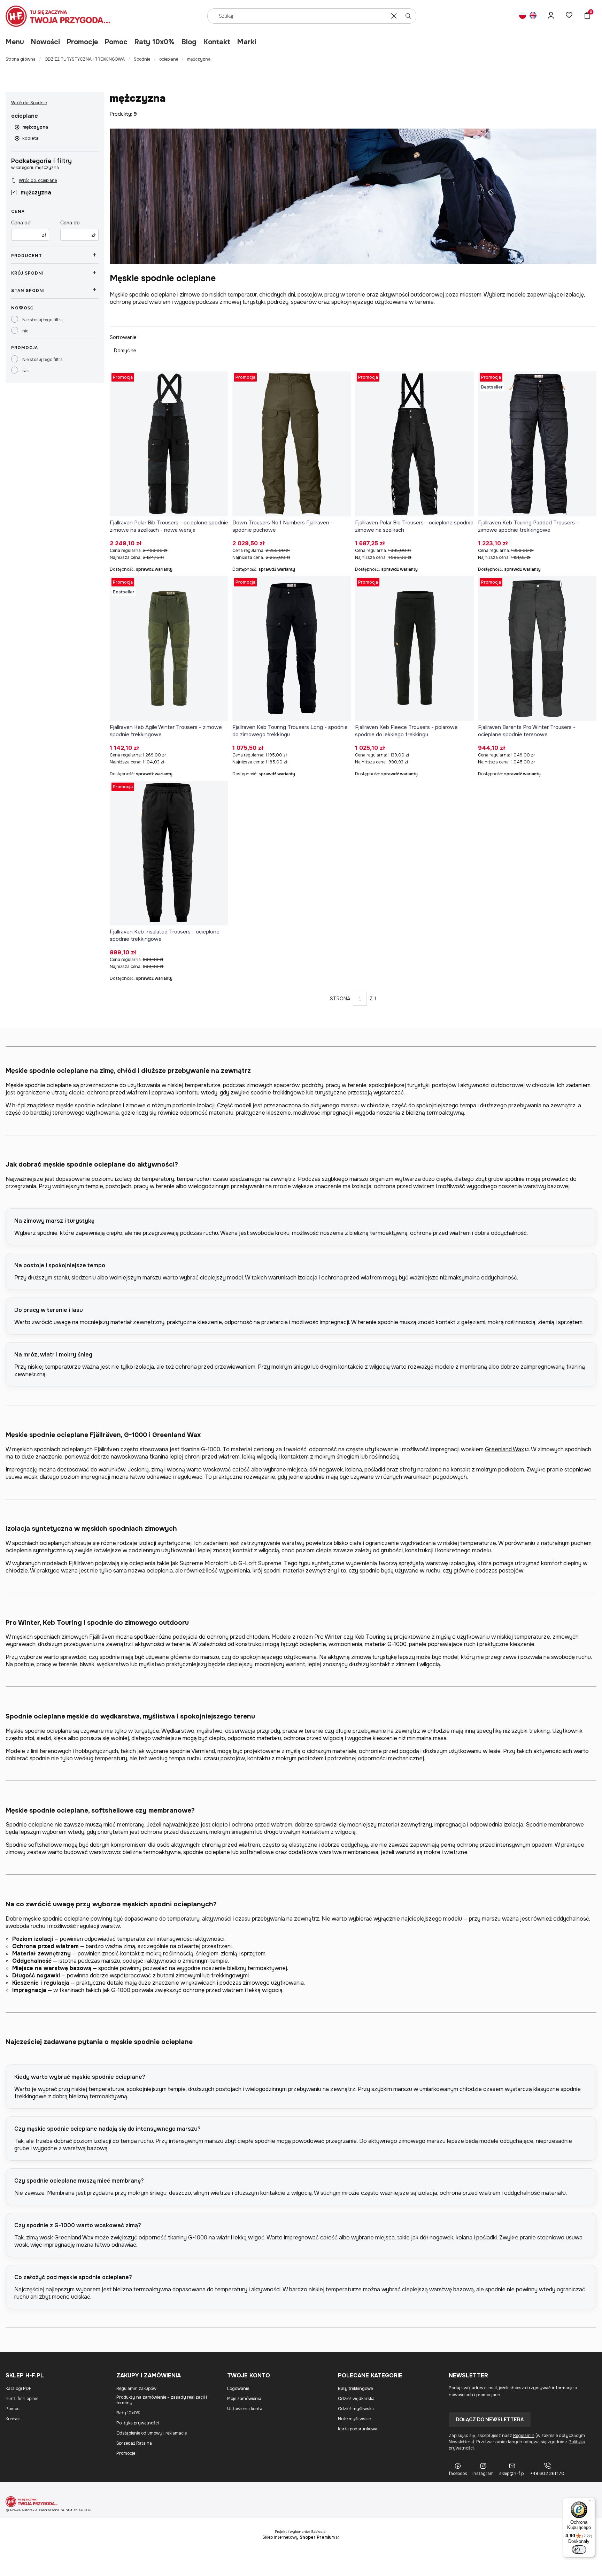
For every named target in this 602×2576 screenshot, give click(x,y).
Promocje (82, 42)
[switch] (579, 2550)
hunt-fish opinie (22, 2399)
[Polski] (523, 16)
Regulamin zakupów (136, 2389)
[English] (533, 16)
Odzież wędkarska (356, 2399)
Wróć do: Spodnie (29, 103)
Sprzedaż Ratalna (134, 2443)
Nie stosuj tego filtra (43, 320)
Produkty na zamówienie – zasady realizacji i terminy (162, 2400)
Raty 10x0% (155, 42)
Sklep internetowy (299, 2537)
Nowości (45, 42)
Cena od (21, 223)
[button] (408, 16)
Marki (247, 42)
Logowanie (238, 2389)
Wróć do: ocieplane (38, 180)
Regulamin (524, 2436)
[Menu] (591, 2502)
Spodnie (142, 59)
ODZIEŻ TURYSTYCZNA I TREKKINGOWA (85, 59)
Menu (15, 42)
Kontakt (217, 42)
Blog (189, 42)
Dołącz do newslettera (490, 2420)
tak (25, 371)
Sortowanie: (124, 337)
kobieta (30, 138)
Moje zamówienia (244, 2399)
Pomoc (116, 42)
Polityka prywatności (138, 2423)
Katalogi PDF (18, 2389)
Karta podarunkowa (358, 2429)
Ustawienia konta (245, 2409)
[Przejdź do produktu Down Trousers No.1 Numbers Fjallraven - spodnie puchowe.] (292, 444)
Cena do (70, 223)
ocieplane (169, 59)
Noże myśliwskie (354, 2419)
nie (25, 331)
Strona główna (21, 59)
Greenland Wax (504, 1449)
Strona (340, 999)
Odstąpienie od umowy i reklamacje (152, 2433)
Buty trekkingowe (355, 2389)
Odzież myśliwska (356, 2409)
